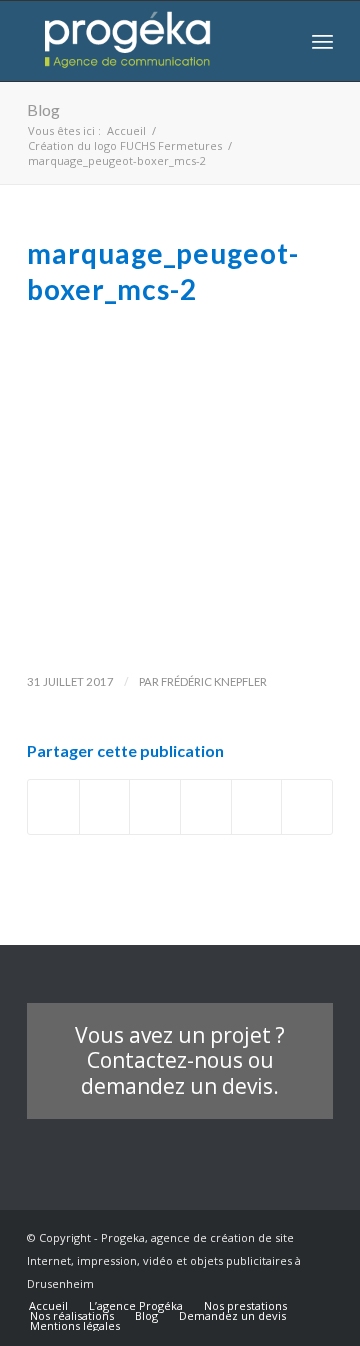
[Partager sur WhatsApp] (206, 807)
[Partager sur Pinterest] (257, 807)
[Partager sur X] (105, 807)
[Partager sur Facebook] (53, 807)
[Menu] (322, 41)
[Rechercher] (278, 41)
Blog (43, 109)
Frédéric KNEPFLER (214, 681)
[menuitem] (278, 41)
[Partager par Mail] (307, 807)
